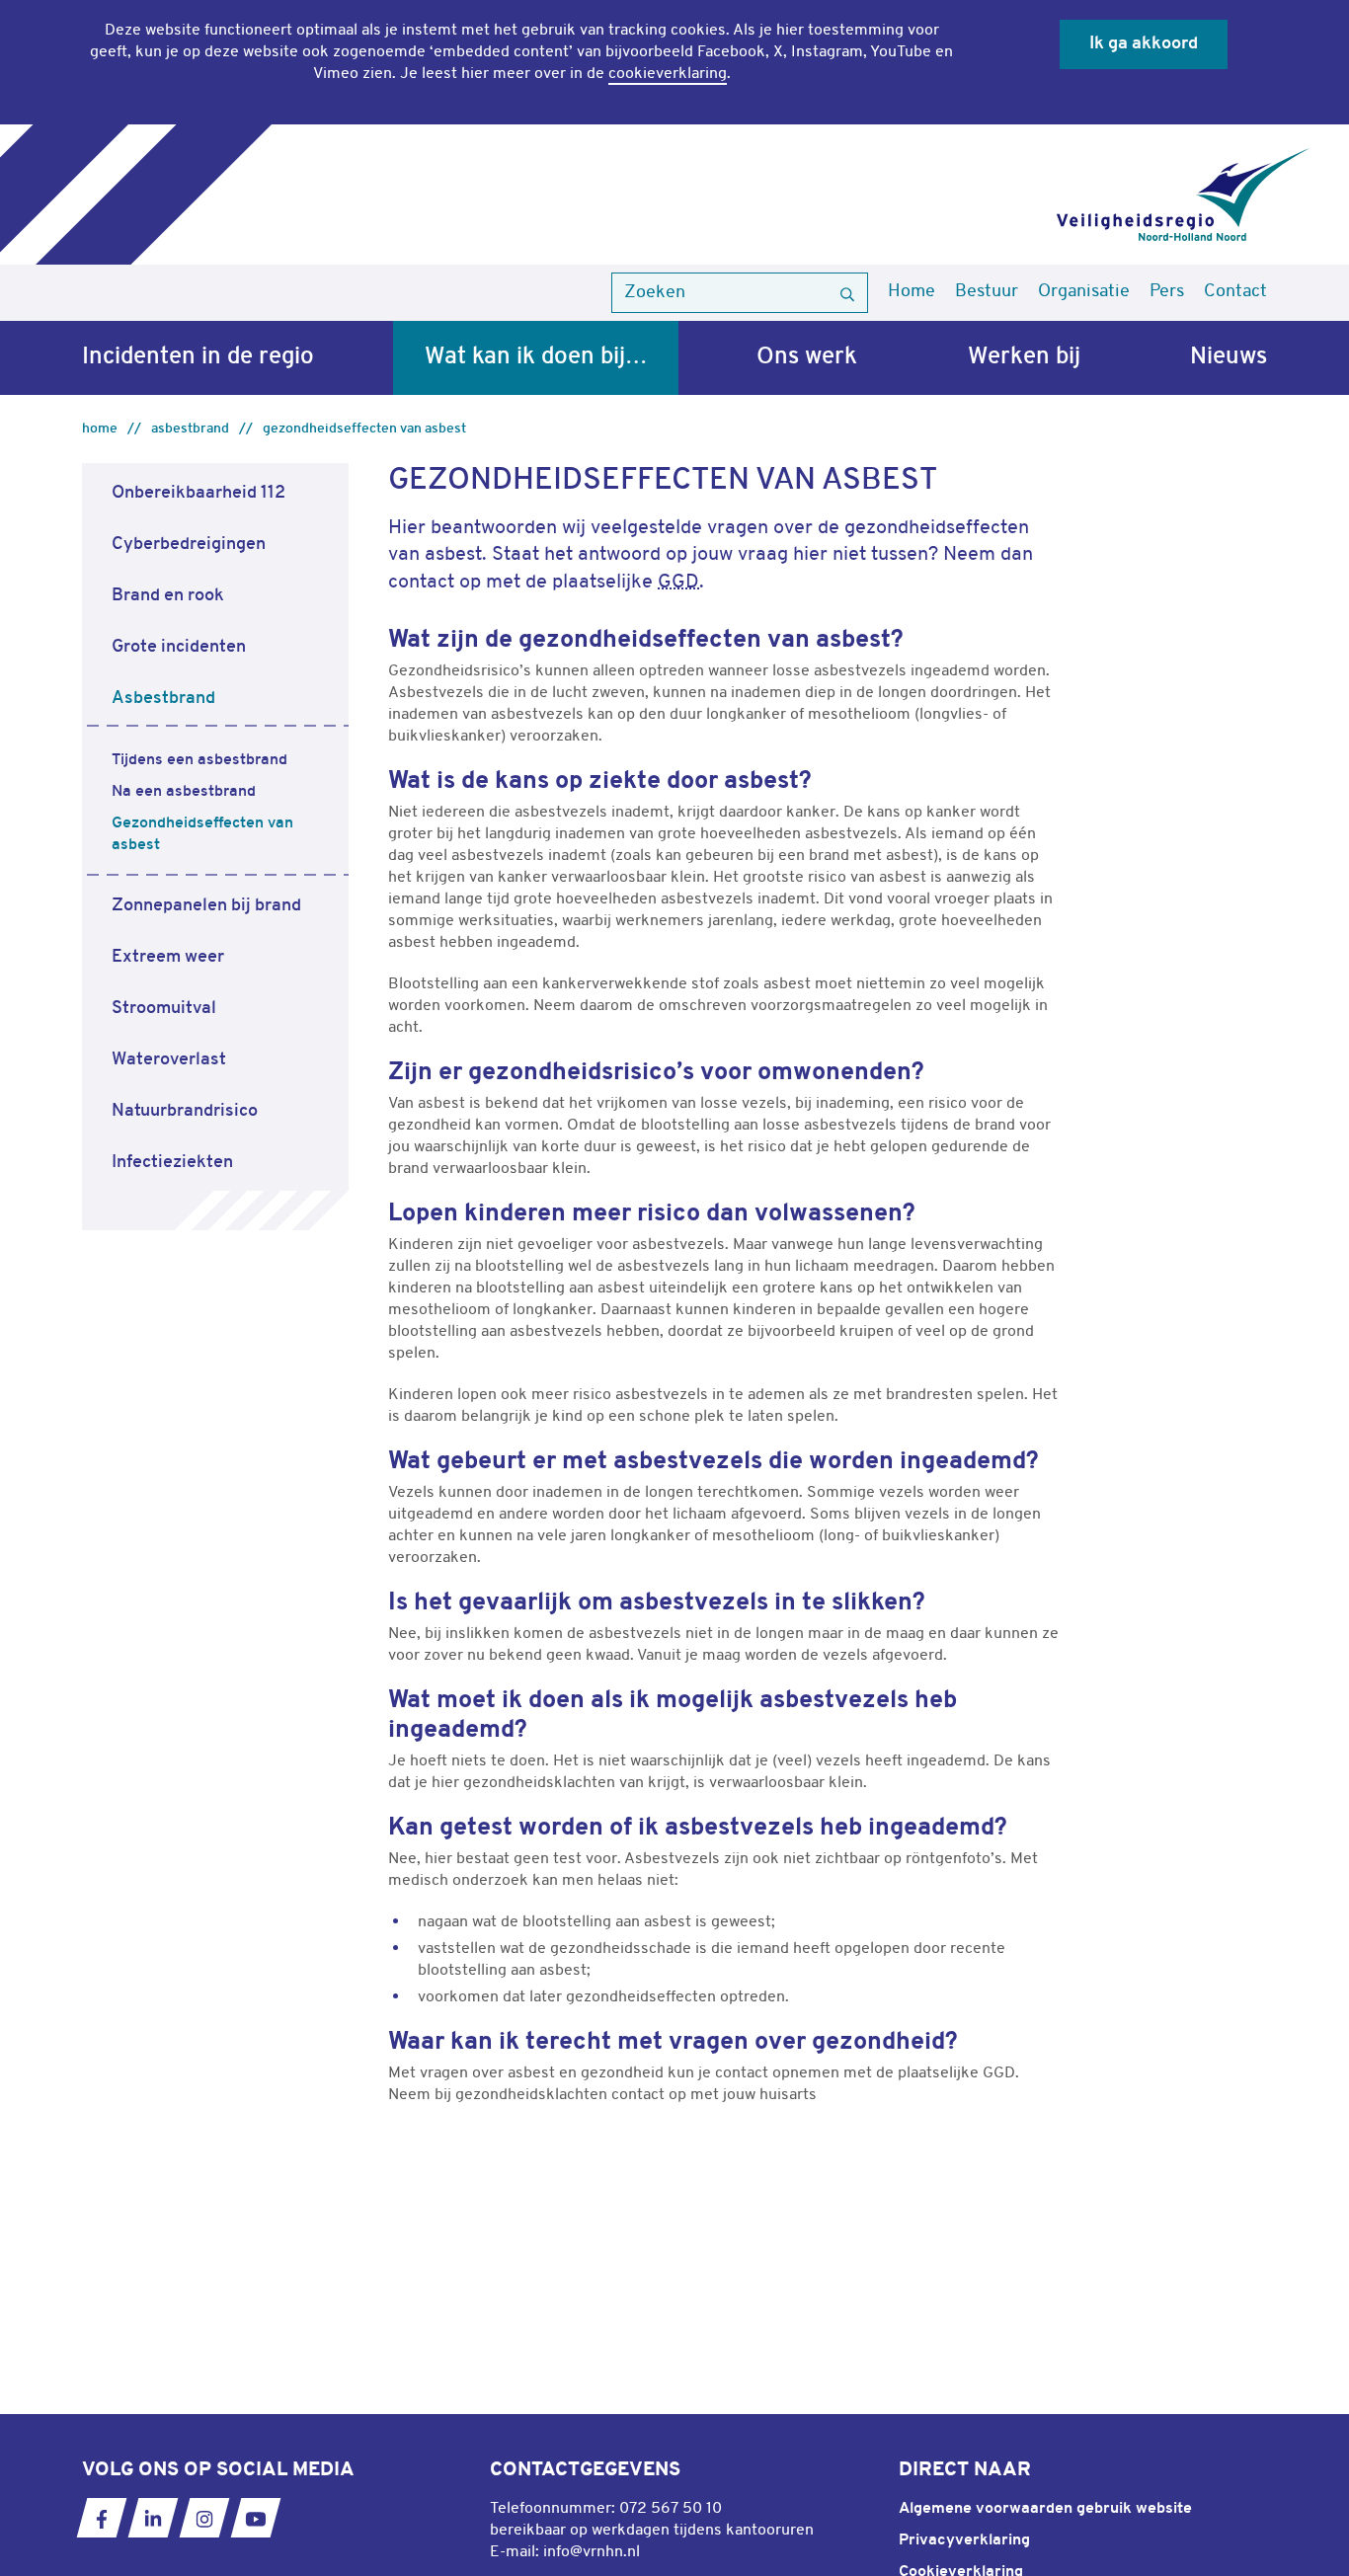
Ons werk (807, 357)
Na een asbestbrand (184, 792)
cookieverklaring (668, 74)
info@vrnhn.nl (592, 2552)
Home (912, 292)
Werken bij (1024, 357)
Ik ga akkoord (1144, 44)
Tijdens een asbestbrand (199, 760)
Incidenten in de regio (198, 357)
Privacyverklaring (964, 2540)
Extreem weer (168, 957)
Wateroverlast (169, 1060)
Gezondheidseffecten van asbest (364, 429)
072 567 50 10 (671, 2509)
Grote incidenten (179, 647)
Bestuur (987, 292)
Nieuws (1229, 357)
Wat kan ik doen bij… (536, 357)
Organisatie (1084, 292)
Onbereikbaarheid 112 (198, 493)
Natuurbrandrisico (185, 1111)
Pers (1167, 292)
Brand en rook (168, 596)
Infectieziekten (172, 1163)
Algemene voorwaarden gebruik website (1045, 2509)
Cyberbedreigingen (189, 545)
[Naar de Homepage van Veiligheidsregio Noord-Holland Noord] (1183, 195)
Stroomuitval (164, 1009)
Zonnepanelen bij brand (206, 906)
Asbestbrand (190, 429)
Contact (1235, 292)
